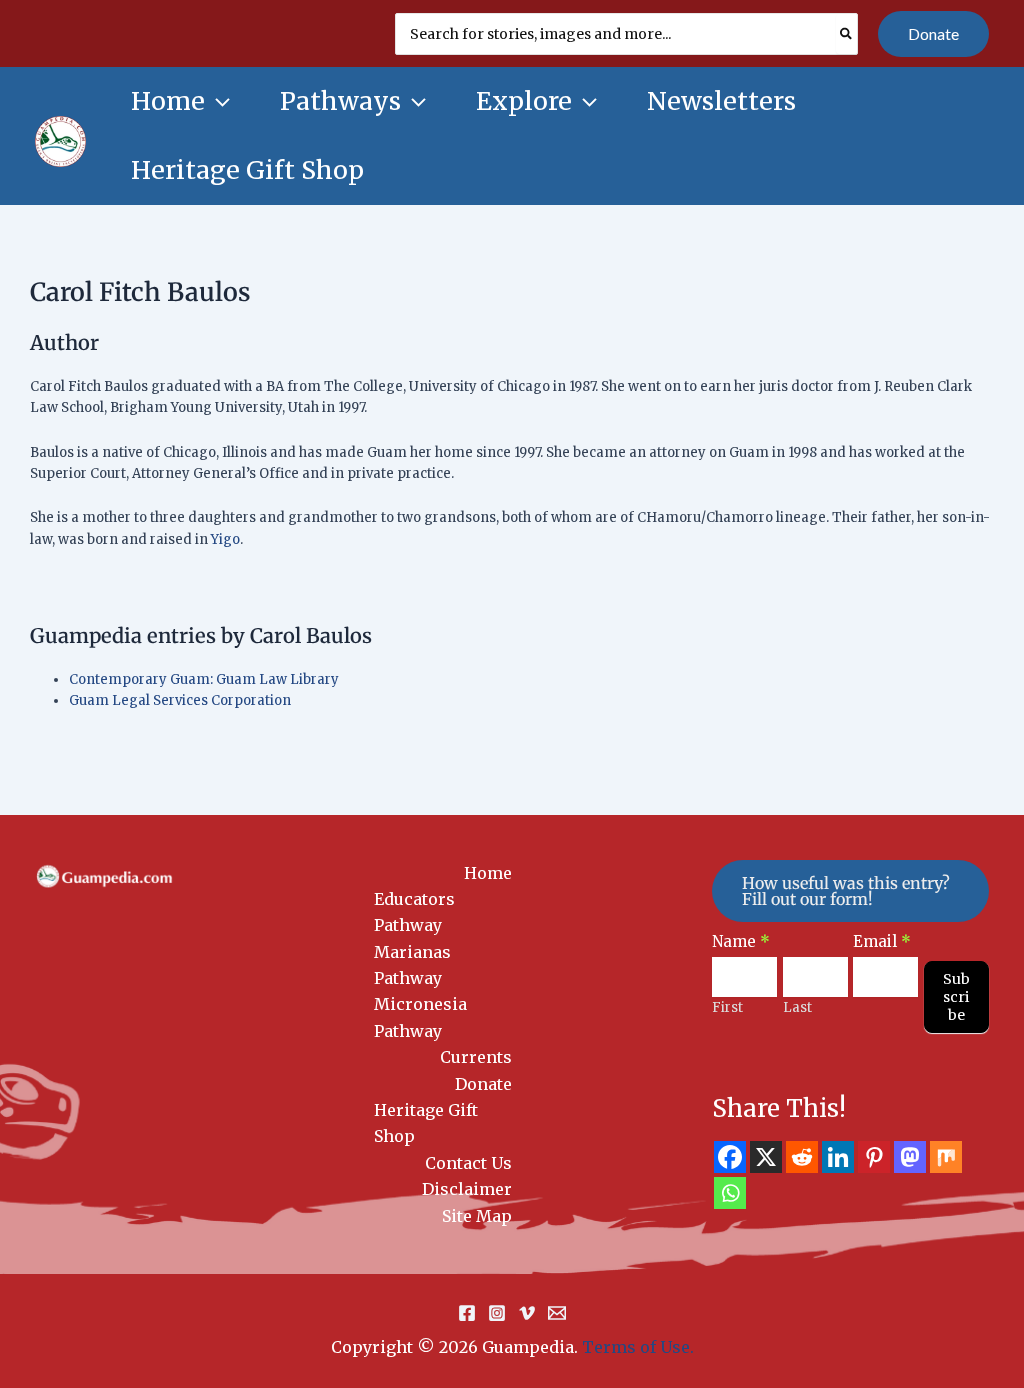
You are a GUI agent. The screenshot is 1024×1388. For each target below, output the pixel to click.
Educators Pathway (414, 912)
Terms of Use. (638, 1347)
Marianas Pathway (412, 965)
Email (882, 941)
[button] (933, 34)
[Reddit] (802, 1157)
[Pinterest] (874, 1157)
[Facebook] (730, 1157)
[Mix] (946, 1157)
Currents (476, 1057)
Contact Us (468, 1163)
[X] (766, 1157)
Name (741, 941)
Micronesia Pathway (420, 1017)
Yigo (225, 539)
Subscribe (956, 997)
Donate (483, 1084)
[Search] (847, 34)
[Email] (557, 1313)
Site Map (477, 1216)
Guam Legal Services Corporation (180, 700)
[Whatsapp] (730, 1193)
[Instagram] (497, 1313)
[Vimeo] (527, 1313)
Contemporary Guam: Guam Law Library (204, 679)
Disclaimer (467, 1189)
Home (488, 873)
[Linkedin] (838, 1157)
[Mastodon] (910, 1157)
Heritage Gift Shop (426, 1123)
